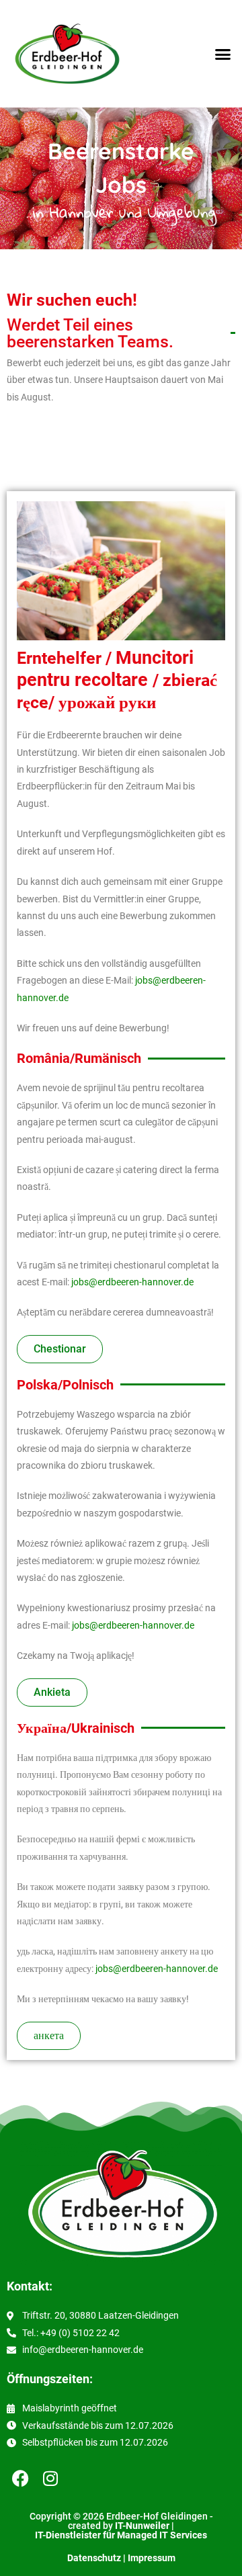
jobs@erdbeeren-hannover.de (132, 1282)
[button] (223, 54)
